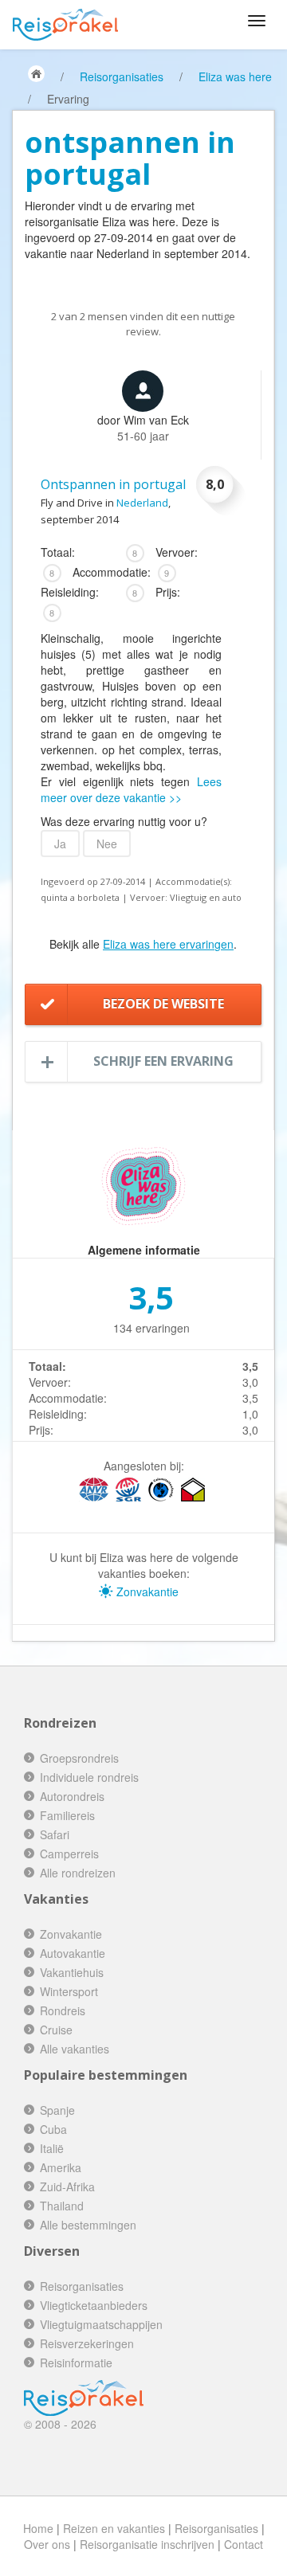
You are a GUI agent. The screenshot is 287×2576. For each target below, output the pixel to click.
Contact (244, 2544)
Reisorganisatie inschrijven (147, 2544)
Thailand (62, 2206)
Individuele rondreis (89, 1777)
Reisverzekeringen (87, 2343)
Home (38, 2528)
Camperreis (69, 1854)
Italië (52, 2148)
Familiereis (67, 1815)
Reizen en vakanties (114, 2528)
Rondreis (63, 2010)
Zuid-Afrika (67, 2186)
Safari (55, 1834)
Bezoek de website (163, 1004)
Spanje (57, 2110)
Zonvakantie (146, 1591)
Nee (107, 844)
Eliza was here (235, 76)
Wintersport (69, 1991)
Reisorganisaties (122, 76)
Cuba (53, 2129)
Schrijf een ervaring (163, 1061)
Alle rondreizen (78, 1873)
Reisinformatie (76, 2363)
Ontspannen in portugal (113, 484)
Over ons (47, 2544)
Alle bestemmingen (88, 2225)
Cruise (56, 2030)
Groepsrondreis (79, 1758)
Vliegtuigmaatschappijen (101, 2324)
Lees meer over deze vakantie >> (131, 789)
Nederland (142, 503)
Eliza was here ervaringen (168, 944)
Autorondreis (72, 1796)
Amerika (61, 2167)
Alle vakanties (75, 2049)
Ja (60, 844)
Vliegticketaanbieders (94, 2305)
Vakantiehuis (72, 1972)
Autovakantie (73, 1953)
